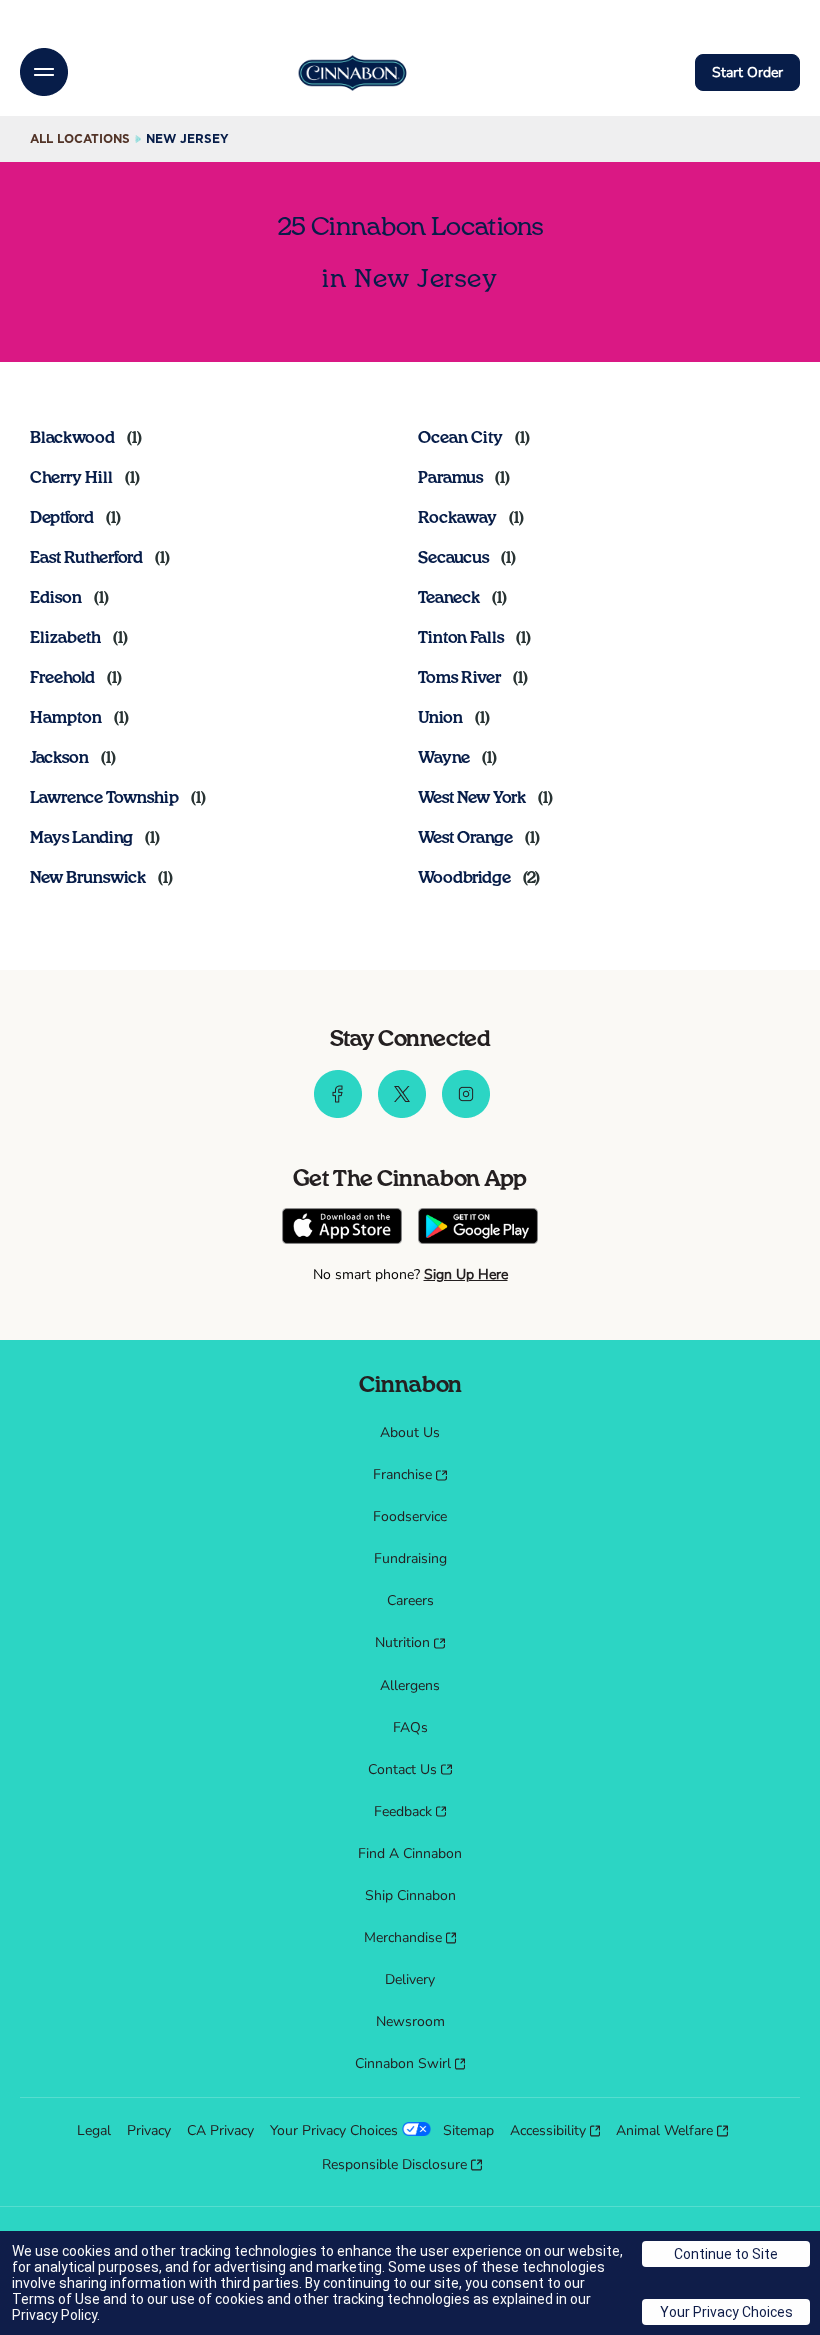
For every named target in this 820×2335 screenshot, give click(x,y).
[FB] (338, 1113)
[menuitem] (410, 1433)
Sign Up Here (466, 1274)
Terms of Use (56, 2299)
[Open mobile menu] (44, 72)
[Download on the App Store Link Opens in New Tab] (342, 1228)
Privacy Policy (54, 2315)
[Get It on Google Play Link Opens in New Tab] (478, 1228)
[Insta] (466, 1113)
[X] (402, 1113)
